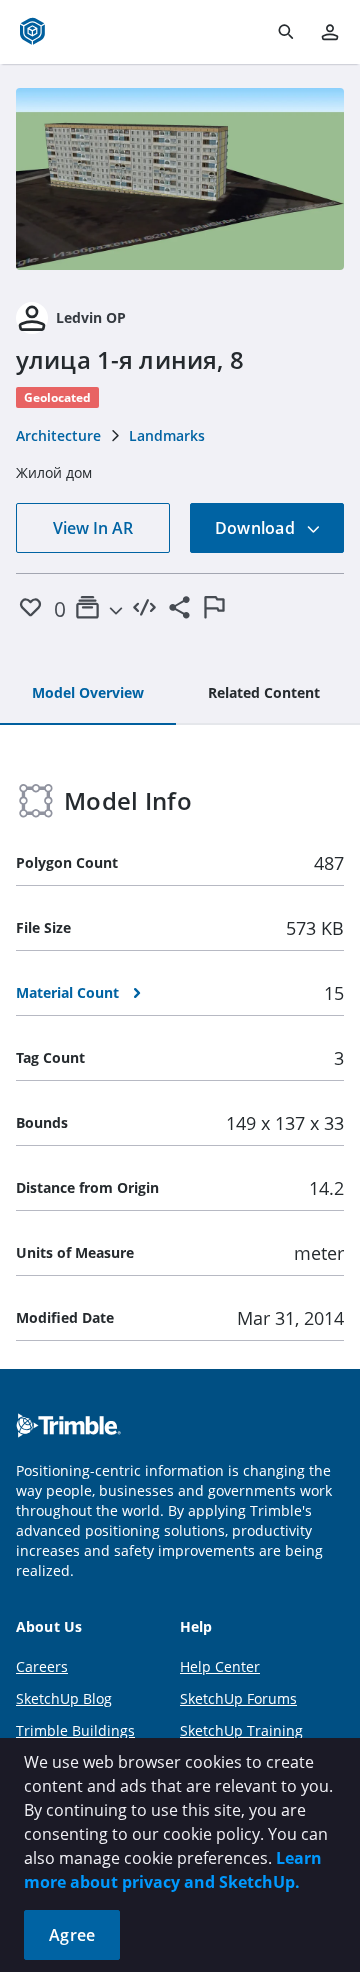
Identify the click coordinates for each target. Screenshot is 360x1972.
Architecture (58, 435)
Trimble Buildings (75, 1730)
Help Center (220, 1666)
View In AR (93, 528)
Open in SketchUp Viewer (180, 179)
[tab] (88, 694)
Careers (42, 1666)
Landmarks (167, 435)
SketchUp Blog (64, 1698)
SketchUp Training (241, 1730)
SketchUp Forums (238, 1698)
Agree (72, 1935)
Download (257, 528)
